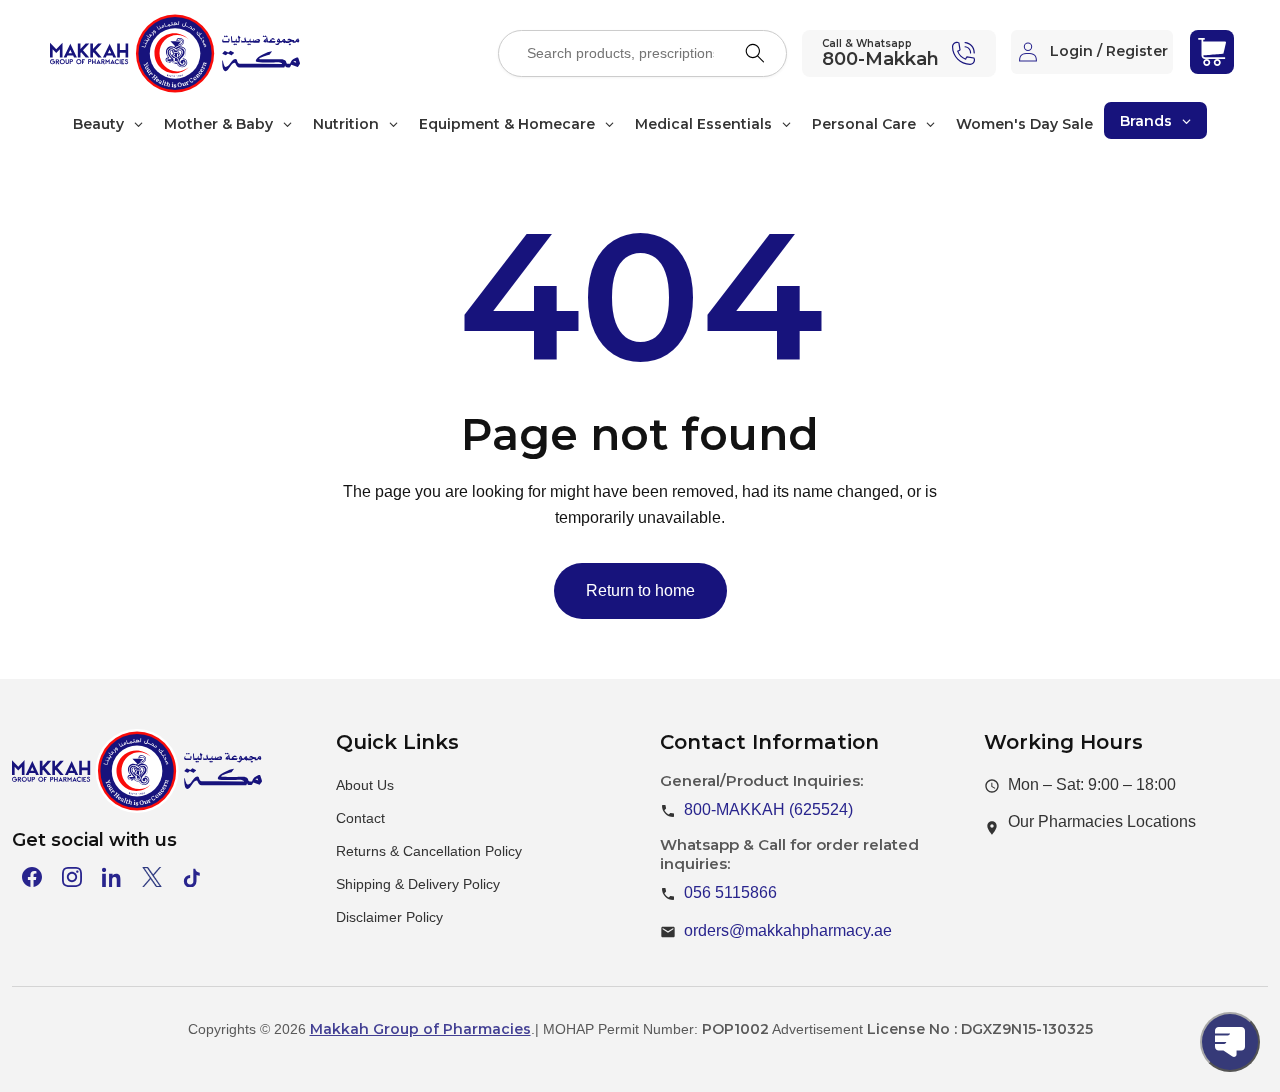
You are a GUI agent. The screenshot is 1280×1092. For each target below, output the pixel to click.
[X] (152, 877)
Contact (360, 818)
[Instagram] (72, 877)
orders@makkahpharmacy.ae (788, 930)
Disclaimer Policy (389, 917)
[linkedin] (112, 877)
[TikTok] (192, 877)
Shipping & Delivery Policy (418, 884)
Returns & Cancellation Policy (429, 851)
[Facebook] (32, 877)
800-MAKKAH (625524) (768, 809)
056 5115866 (730, 892)
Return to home (640, 590)
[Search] (755, 53)
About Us (365, 785)
